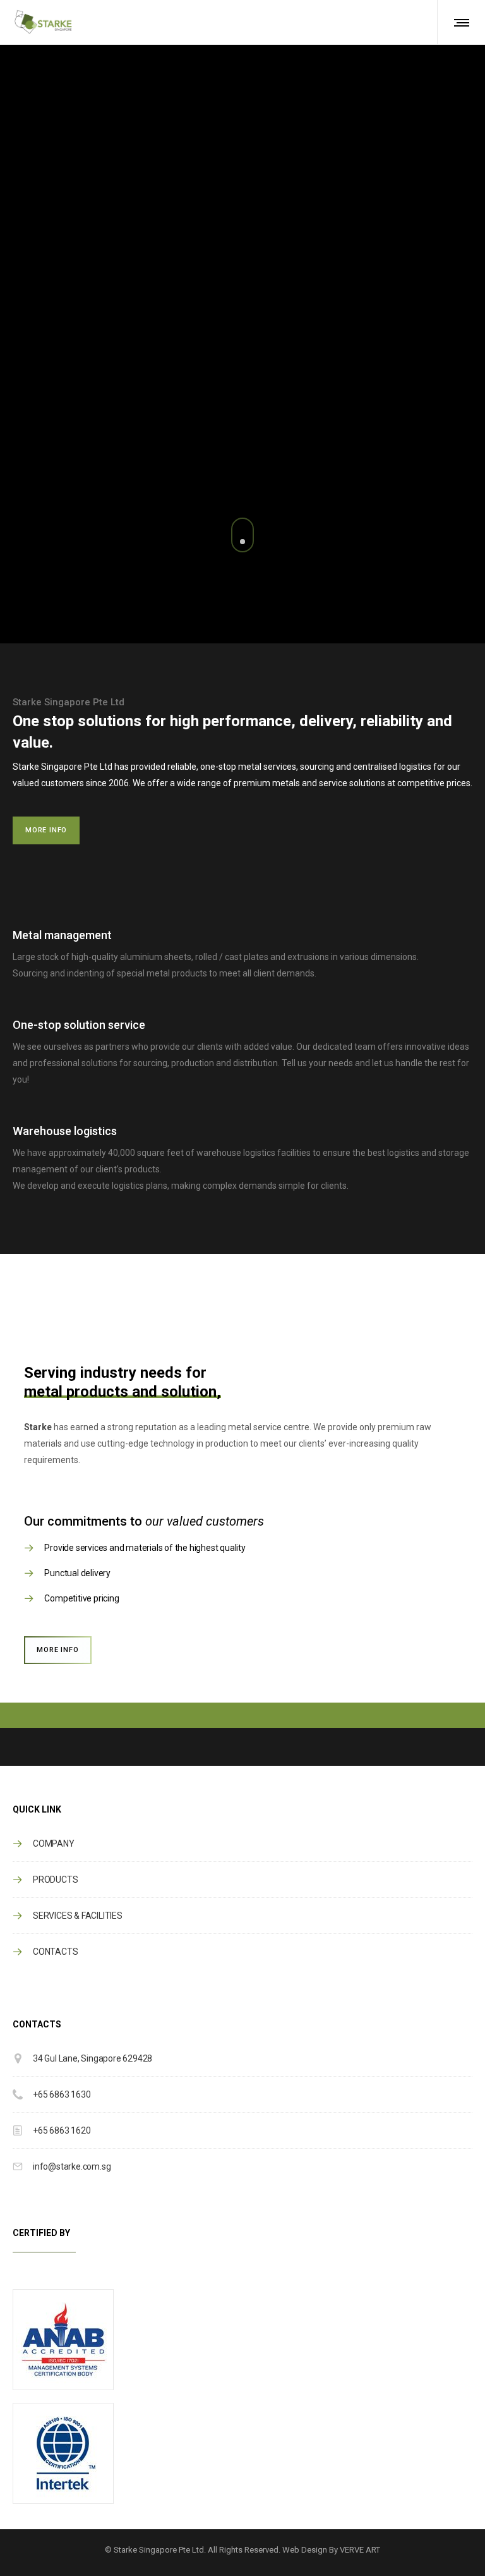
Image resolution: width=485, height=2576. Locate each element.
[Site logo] (43, 22)
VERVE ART (360, 2550)
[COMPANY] (242, 1848)
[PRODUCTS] (242, 1880)
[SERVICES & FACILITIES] (242, 1916)
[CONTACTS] (242, 1948)
